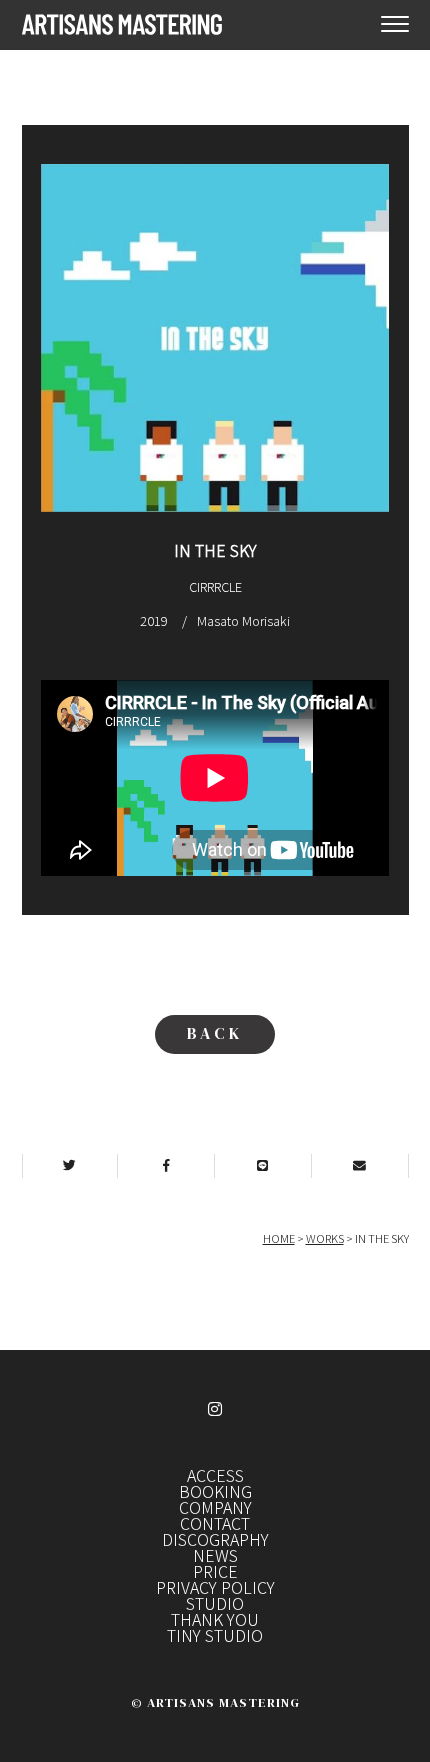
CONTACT (215, 1523)
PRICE (215, 1571)
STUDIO (215, 1603)
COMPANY (215, 1507)
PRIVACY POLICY (215, 1587)
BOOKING (215, 1491)
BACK (215, 1033)
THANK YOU (215, 1619)
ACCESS (215, 1475)
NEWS (215, 1555)
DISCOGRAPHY (215, 1539)
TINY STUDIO (215, 1635)
